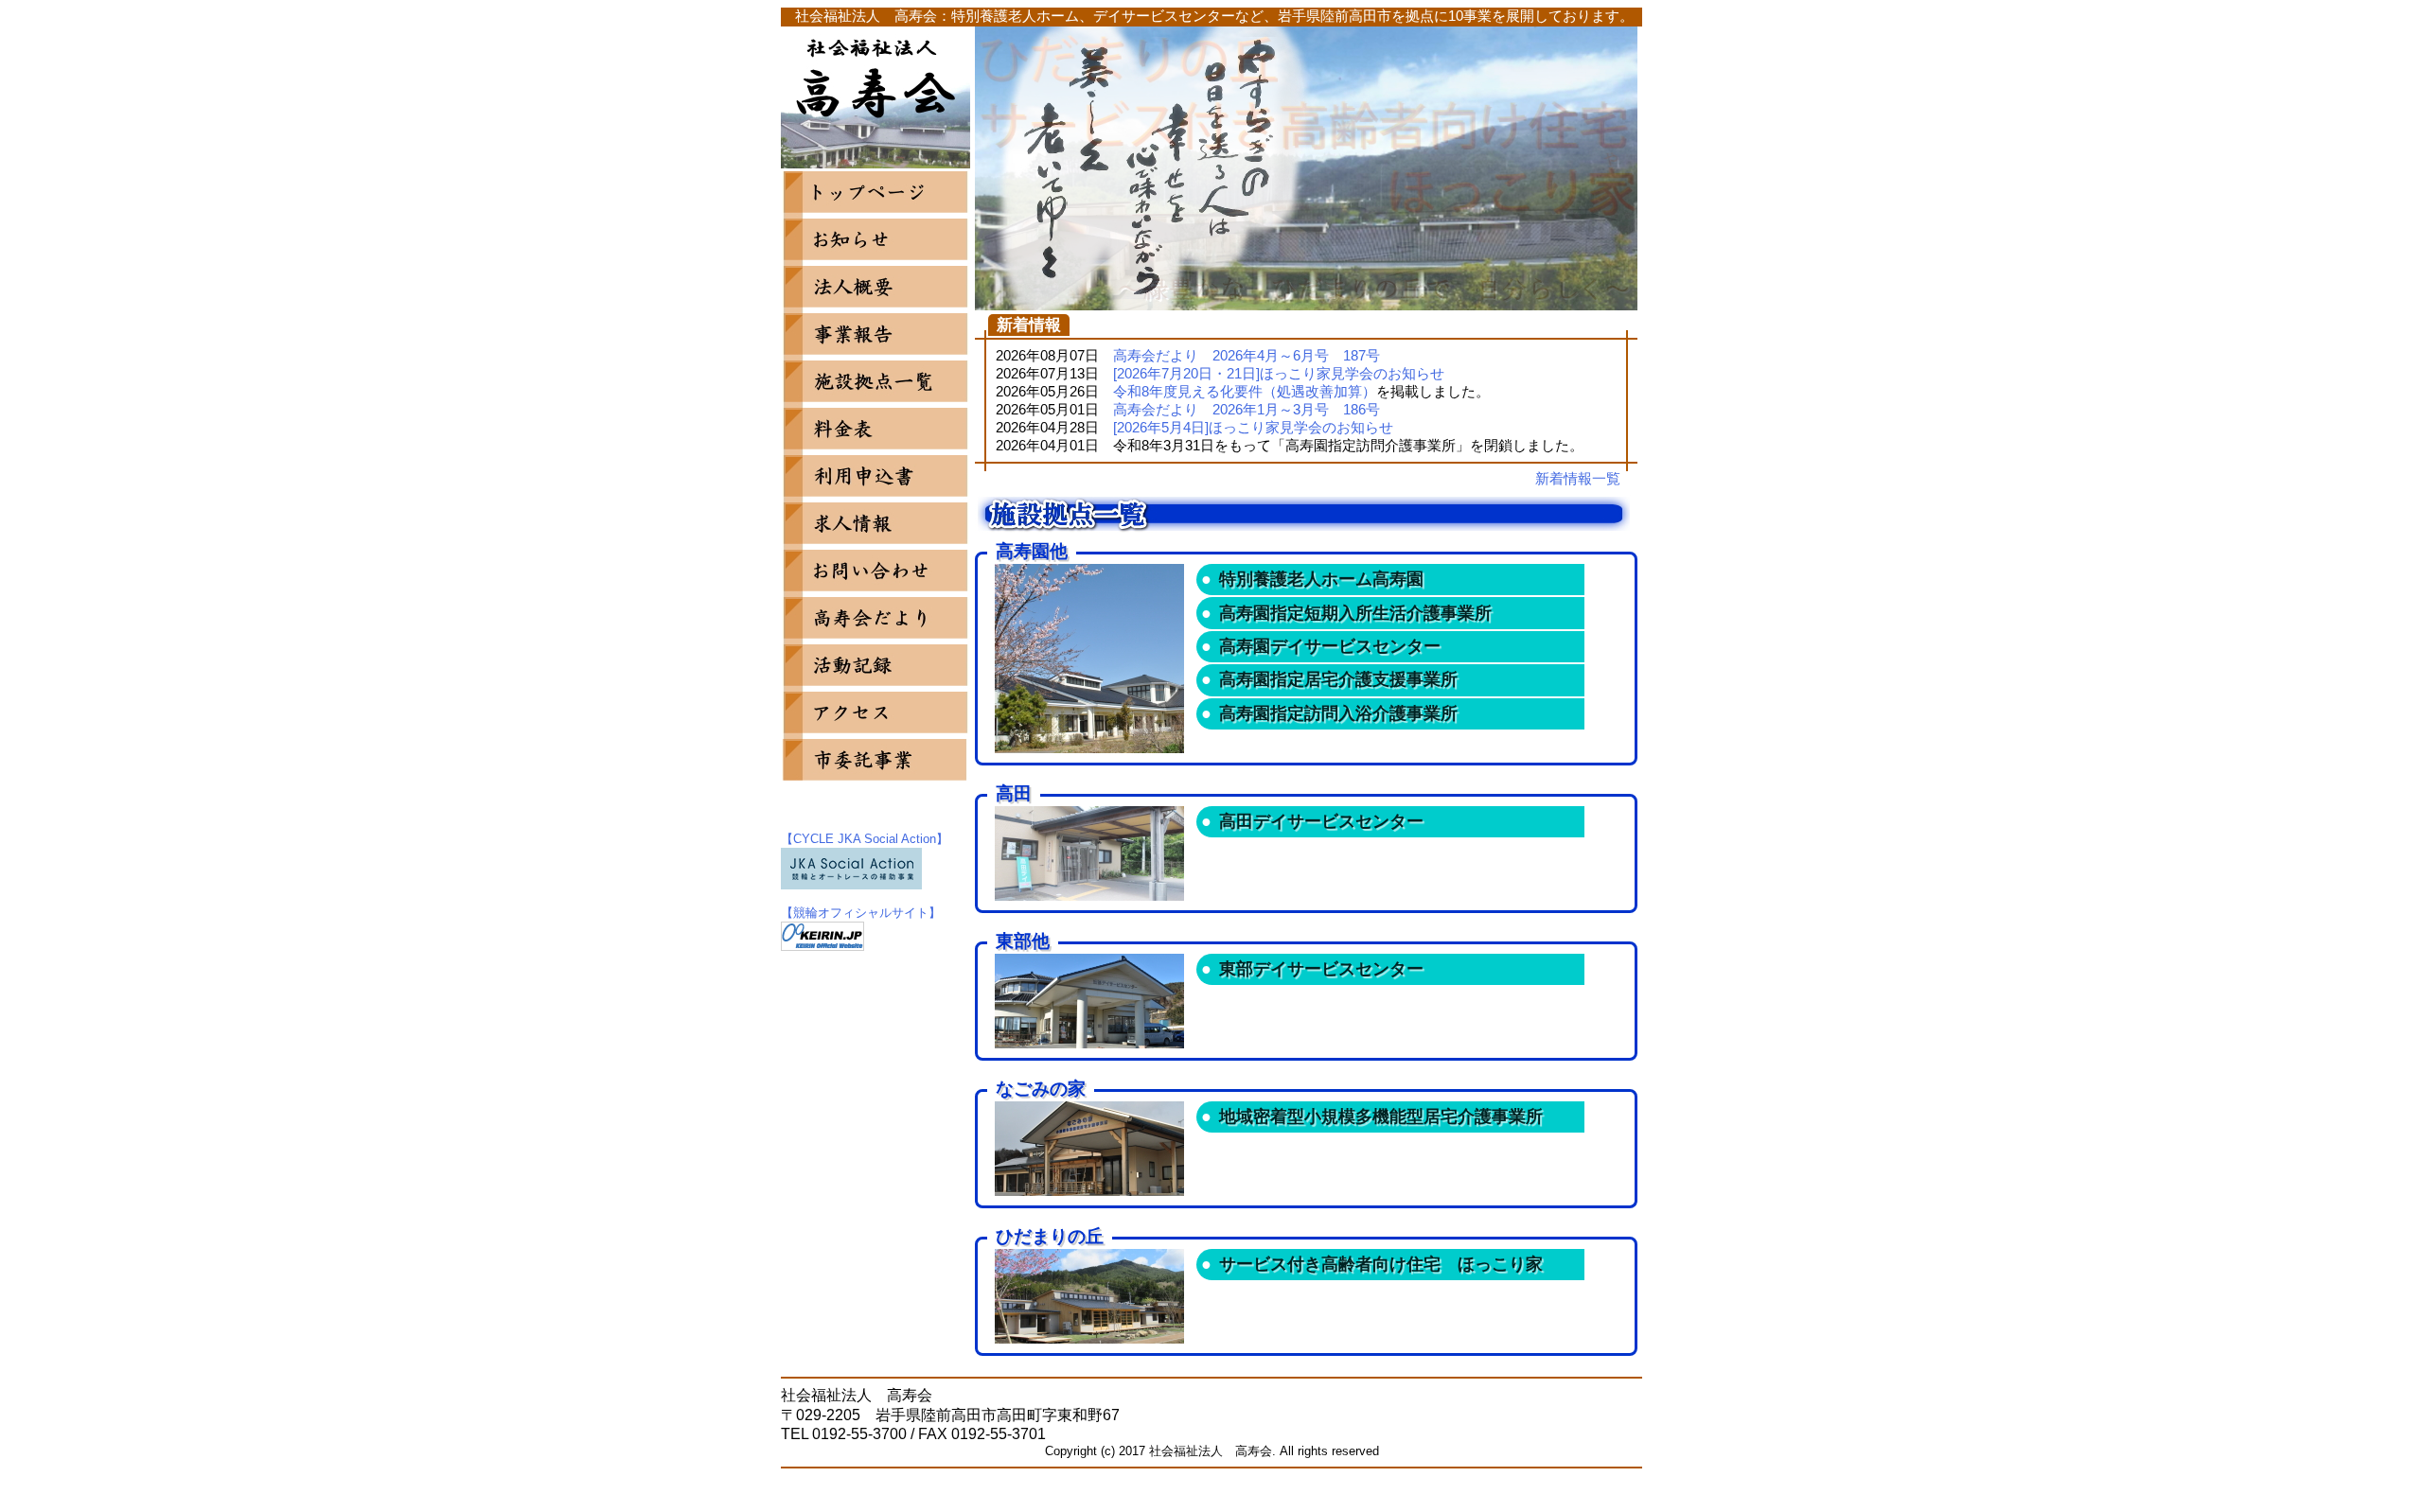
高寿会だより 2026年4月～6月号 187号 (1247, 356)
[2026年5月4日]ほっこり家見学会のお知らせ (1253, 428)
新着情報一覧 (1578, 479)
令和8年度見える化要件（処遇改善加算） (1245, 392)
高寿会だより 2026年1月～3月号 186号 (1247, 410)
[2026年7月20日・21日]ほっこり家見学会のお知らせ (1279, 374)
